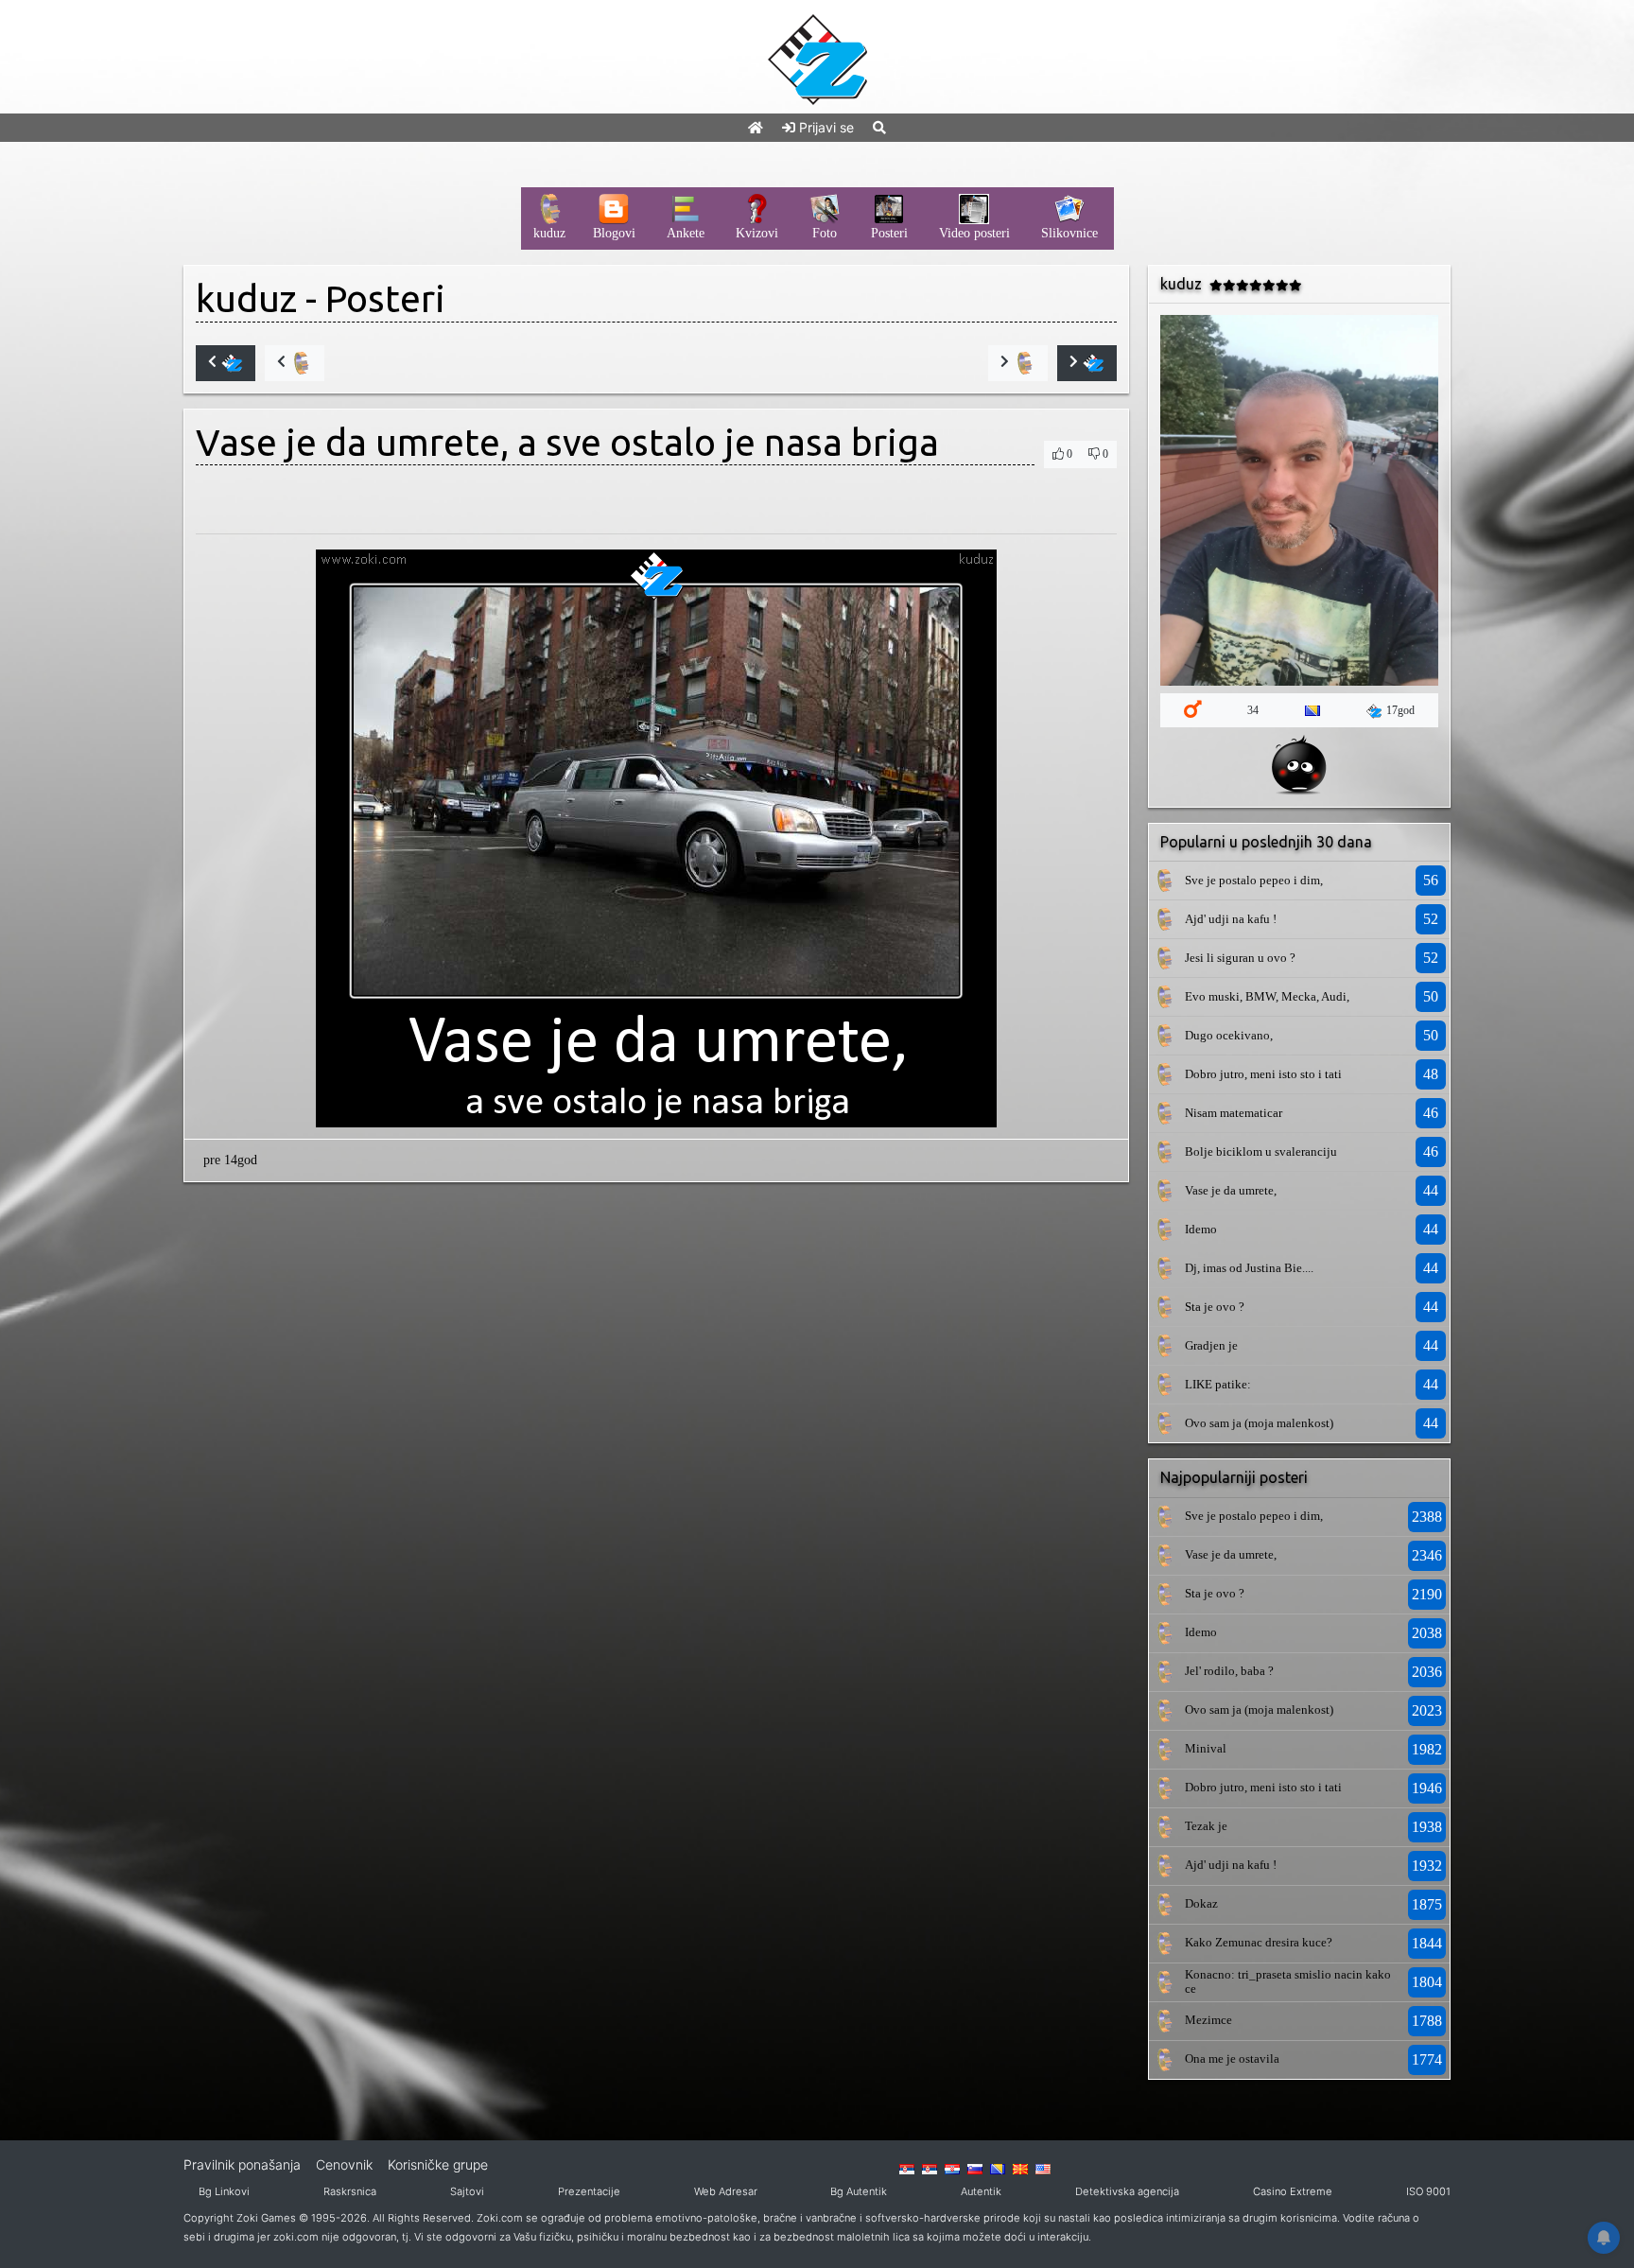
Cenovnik (344, 2164)
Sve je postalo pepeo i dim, (1254, 880)
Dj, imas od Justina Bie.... (1249, 1268)
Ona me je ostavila (1232, 2059)
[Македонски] (1020, 2168)
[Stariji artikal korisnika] (1018, 363)
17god (1400, 710)
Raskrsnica (350, 2191)
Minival (1206, 1748)
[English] (1043, 2168)
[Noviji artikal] (226, 363)
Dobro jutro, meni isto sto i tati (1263, 1074)
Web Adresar (726, 2191)
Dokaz (1201, 1903)
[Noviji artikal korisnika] (295, 363)
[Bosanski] (998, 2168)
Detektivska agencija (1127, 2191)
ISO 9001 (1428, 2191)
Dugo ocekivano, (1229, 1035)
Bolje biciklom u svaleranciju (1261, 1151)
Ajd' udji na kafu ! (1231, 919)
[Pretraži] (879, 127)
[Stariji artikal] (1087, 363)
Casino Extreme (1293, 2191)
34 (1253, 710)
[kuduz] (1164, 880)
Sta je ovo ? (1215, 1307)
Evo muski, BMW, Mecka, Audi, (1267, 996)
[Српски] (907, 2168)
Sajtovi (467, 2191)
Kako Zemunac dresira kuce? (1259, 1942)
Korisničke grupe (438, 2164)
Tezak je (1206, 1826)
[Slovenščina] (975, 2168)
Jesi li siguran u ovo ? (1240, 958)
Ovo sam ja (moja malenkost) (1259, 1423)
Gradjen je (1211, 1345)
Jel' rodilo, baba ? (1229, 1671)
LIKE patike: (1218, 1384)
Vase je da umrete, (1231, 1190)
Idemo (1201, 1229)
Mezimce (1208, 2020)
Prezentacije (589, 2191)
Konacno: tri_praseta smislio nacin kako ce (1288, 1981)
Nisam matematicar (1234, 1113)
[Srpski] (930, 2168)
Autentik (981, 2191)
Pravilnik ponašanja (242, 2164)
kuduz (246, 298)
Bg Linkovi (224, 2191)
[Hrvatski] (952, 2168)
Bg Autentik (859, 2191)
